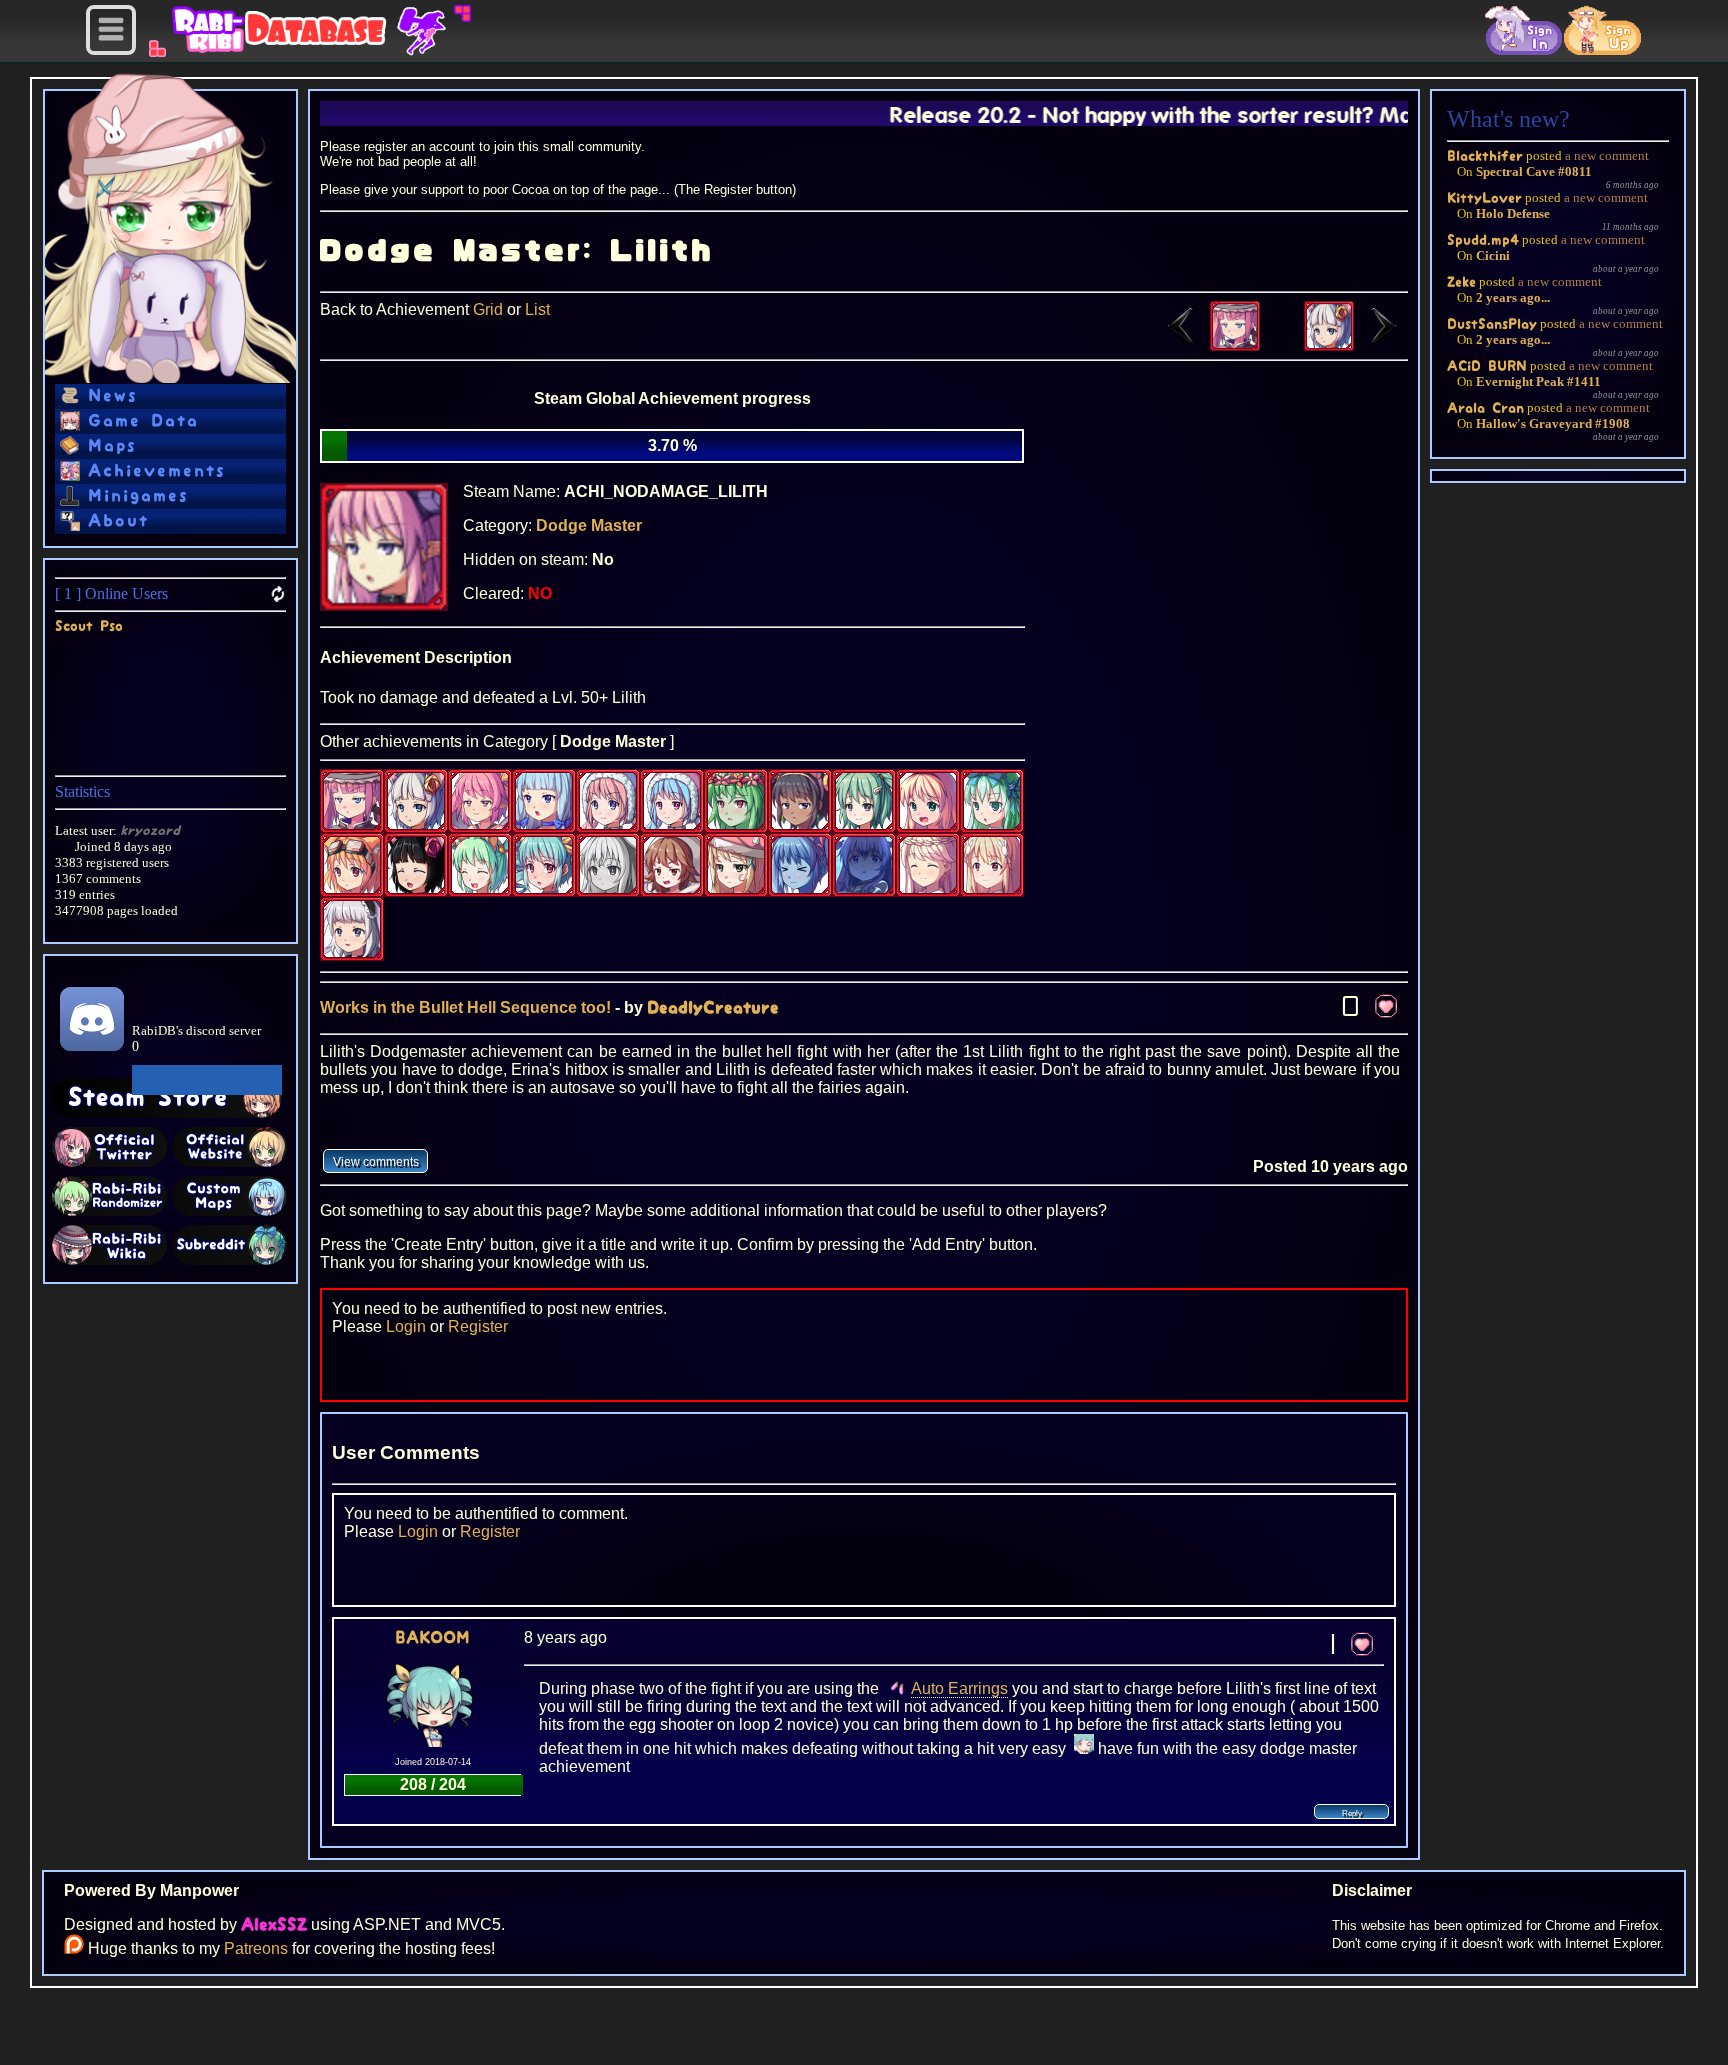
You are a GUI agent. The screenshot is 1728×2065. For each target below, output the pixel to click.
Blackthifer (1485, 155)
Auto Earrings (959, 1688)
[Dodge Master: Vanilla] (1356, 345)
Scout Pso (89, 625)
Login (406, 1326)
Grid (488, 309)
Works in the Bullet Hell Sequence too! (465, 1007)
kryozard (150, 830)
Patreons (256, 1948)
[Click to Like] (1386, 1006)
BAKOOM (432, 1638)
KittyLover (1484, 197)
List (537, 309)
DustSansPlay (1492, 323)
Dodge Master (589, 525)
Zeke (1461, 281)
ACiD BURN (1487, 365)
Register (478, 1326)
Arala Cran (1485, 407)
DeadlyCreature (713, 1008)
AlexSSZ (274, 1925)
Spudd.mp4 (1483, 239)
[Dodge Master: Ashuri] (1208, 345)
